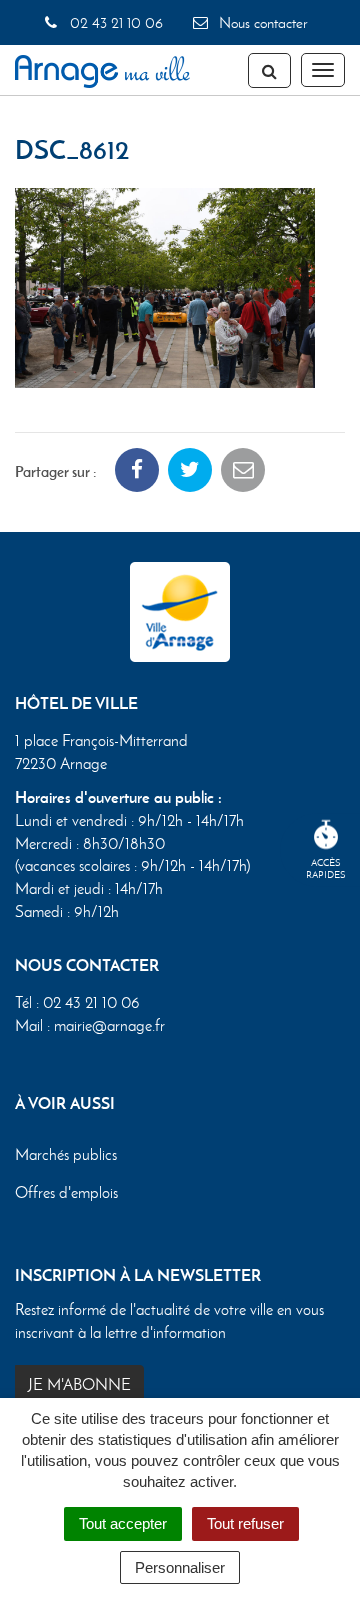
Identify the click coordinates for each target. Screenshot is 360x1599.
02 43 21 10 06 (114, 23)
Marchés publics (66, 1154)
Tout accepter (123, 1523)
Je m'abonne (79, 1384)
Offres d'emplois (66, 1192)
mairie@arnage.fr (109, 1025)
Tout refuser (245, 1523)
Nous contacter (261, 23)
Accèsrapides (326, 868)
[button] (165, 285)
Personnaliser (180, 1567)
